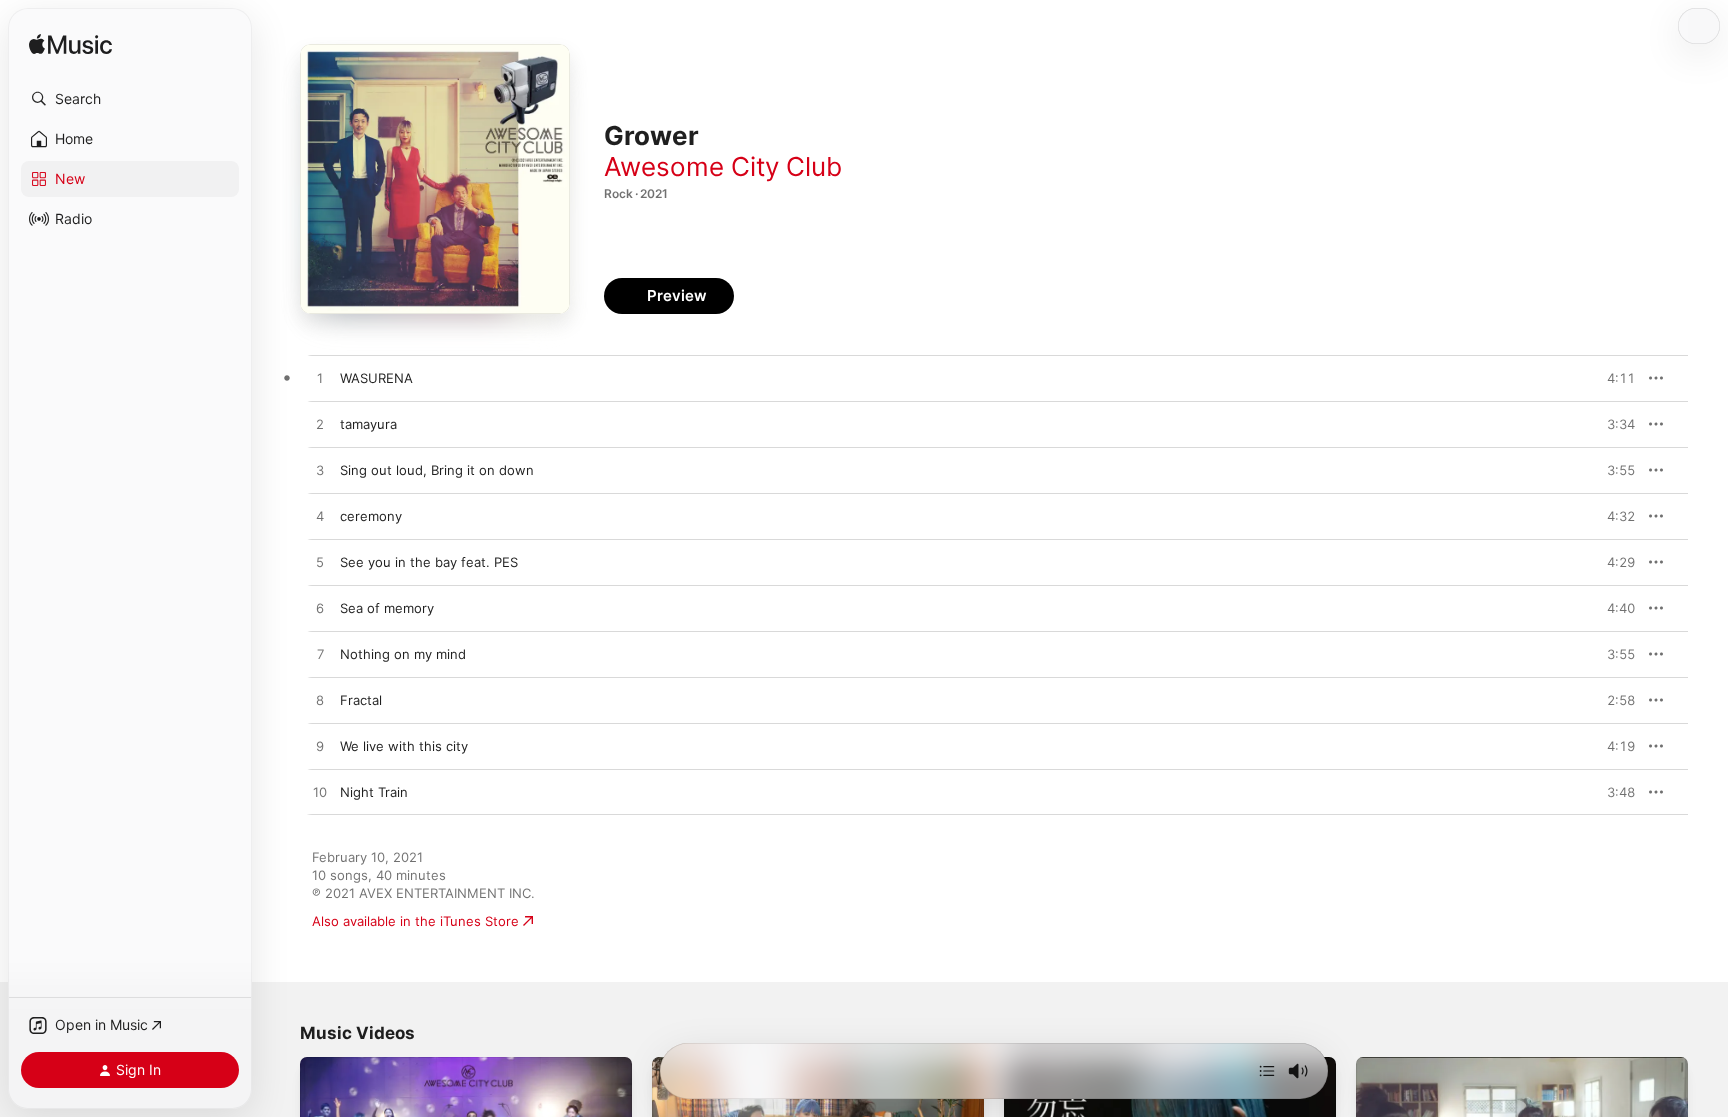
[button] (130, 99)
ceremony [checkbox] (371, 516)
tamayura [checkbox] (368, 424)
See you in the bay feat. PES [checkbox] (429, 562)
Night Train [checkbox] (374, 792)
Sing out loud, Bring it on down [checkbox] (437, 470)
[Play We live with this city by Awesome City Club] (320, 747)
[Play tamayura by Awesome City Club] (320, 425)
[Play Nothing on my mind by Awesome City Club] (320, 655)
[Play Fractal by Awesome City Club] (320, 701)
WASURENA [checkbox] (376, 378)
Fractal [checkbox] (361, 700)
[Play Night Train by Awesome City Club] (320, 793)
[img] (70, 45)
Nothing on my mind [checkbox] (403, 654)
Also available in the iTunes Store (415, 921)
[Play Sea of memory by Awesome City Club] (320, 609)
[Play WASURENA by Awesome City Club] (320, 379)
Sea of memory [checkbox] (387, 608)
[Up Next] (1267, 1071)
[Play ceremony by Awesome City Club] (320, 517)
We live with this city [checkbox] (404, 746)
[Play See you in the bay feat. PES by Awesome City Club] (320, 563)
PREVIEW (1613, 378)
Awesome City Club (723, 166)
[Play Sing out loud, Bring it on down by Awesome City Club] (320, 471)
